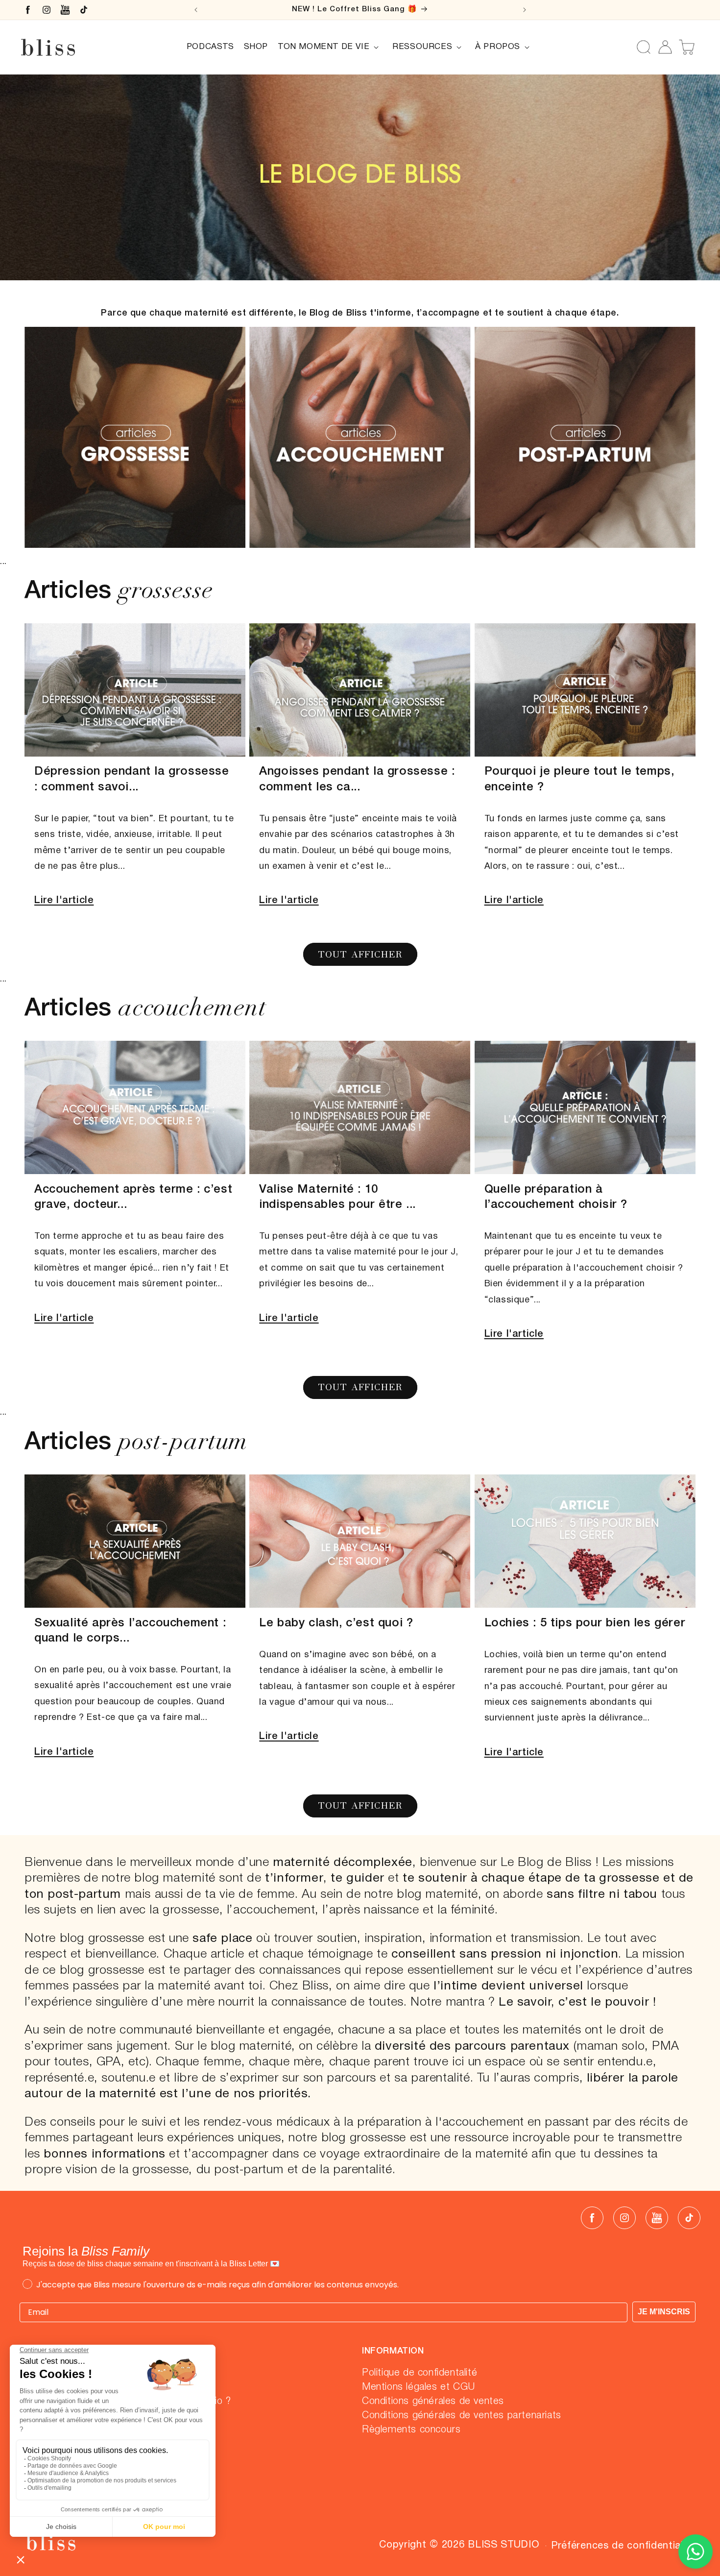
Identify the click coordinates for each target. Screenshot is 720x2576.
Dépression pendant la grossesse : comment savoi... (132, 780)
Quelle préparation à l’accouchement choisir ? (556, 1197)
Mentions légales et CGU (419, 2387)
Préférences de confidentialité (623, 2546)
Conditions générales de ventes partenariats (462, 2416)
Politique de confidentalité (420, 2373)
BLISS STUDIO (504, 2545)
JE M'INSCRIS (664, 2312)
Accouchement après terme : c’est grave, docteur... (133, 1197)
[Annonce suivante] (525, 10)
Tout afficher (360, 954)
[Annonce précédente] (196, 10)
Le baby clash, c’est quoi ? (336, 1623)
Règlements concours (411, 2430)
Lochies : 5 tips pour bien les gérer (585, 1623)
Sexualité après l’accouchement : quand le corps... (130, 1631)
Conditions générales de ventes (433, 2402)
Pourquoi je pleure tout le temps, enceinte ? (579, 780)
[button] (330, 47)
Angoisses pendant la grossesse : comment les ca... (357, 780)
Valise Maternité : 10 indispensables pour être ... (337, 1197)
